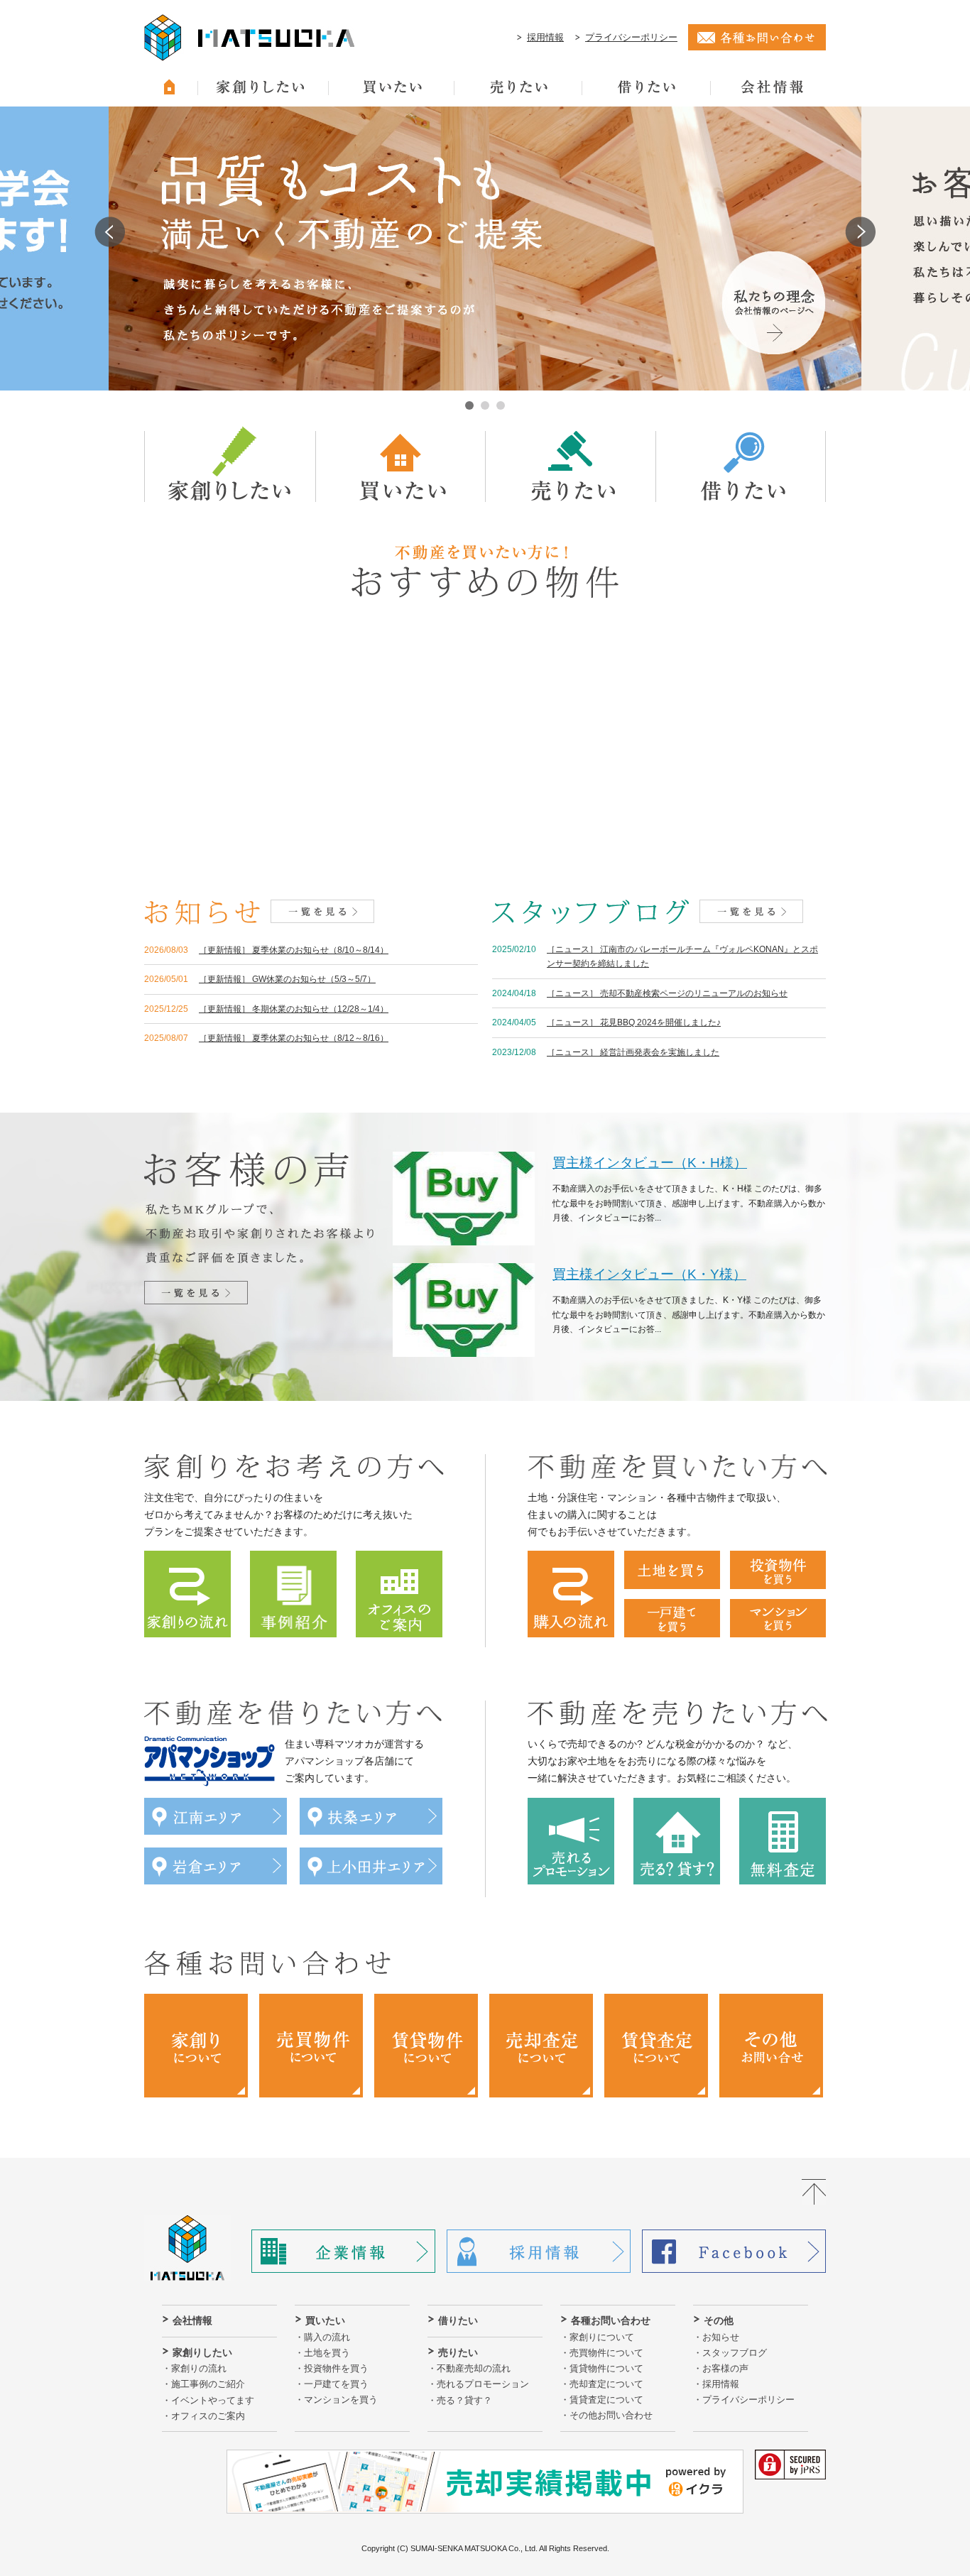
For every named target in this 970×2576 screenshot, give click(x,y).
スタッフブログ (735, 2353)
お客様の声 (725, 2368)
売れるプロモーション (483, 2384)
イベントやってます (213, 2400)
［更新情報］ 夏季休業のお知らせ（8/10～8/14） (294, 950)
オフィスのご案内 (208, 2416)
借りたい (458, 2320)
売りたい (458, 2352)
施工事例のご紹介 (208, 2384)
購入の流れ (327, 2337)
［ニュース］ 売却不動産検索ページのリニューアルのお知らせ (667, 993)
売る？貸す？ (464, 2400)
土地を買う (327, 2353)
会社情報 (192, 2320)
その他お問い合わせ (611, 2415)
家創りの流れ (199, 2368)
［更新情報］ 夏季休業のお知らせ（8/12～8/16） (294, 1038)
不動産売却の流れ (474, 2368)
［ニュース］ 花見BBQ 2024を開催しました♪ (634, 1022)
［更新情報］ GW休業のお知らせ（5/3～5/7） (287, 979)
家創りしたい (202, 2352)
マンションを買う (341, 2400)
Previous (110, 232)
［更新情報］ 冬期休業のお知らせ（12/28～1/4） (294, 1009)
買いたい (325, 2320)
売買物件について (606, 2353)
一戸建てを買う (336, 2384)
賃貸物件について (606, 2368)
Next (860, 232)
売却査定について (606, 2384)
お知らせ (721, 2337)
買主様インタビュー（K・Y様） (649, 1274)
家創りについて (602, 2337)
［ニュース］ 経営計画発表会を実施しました (633, 1052)
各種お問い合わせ (611, 2320)
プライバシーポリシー (631, 37)
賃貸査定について (606, 2400)
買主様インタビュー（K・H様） (650, 1163)
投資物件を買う (336, 2368)
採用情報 (545, 37)
